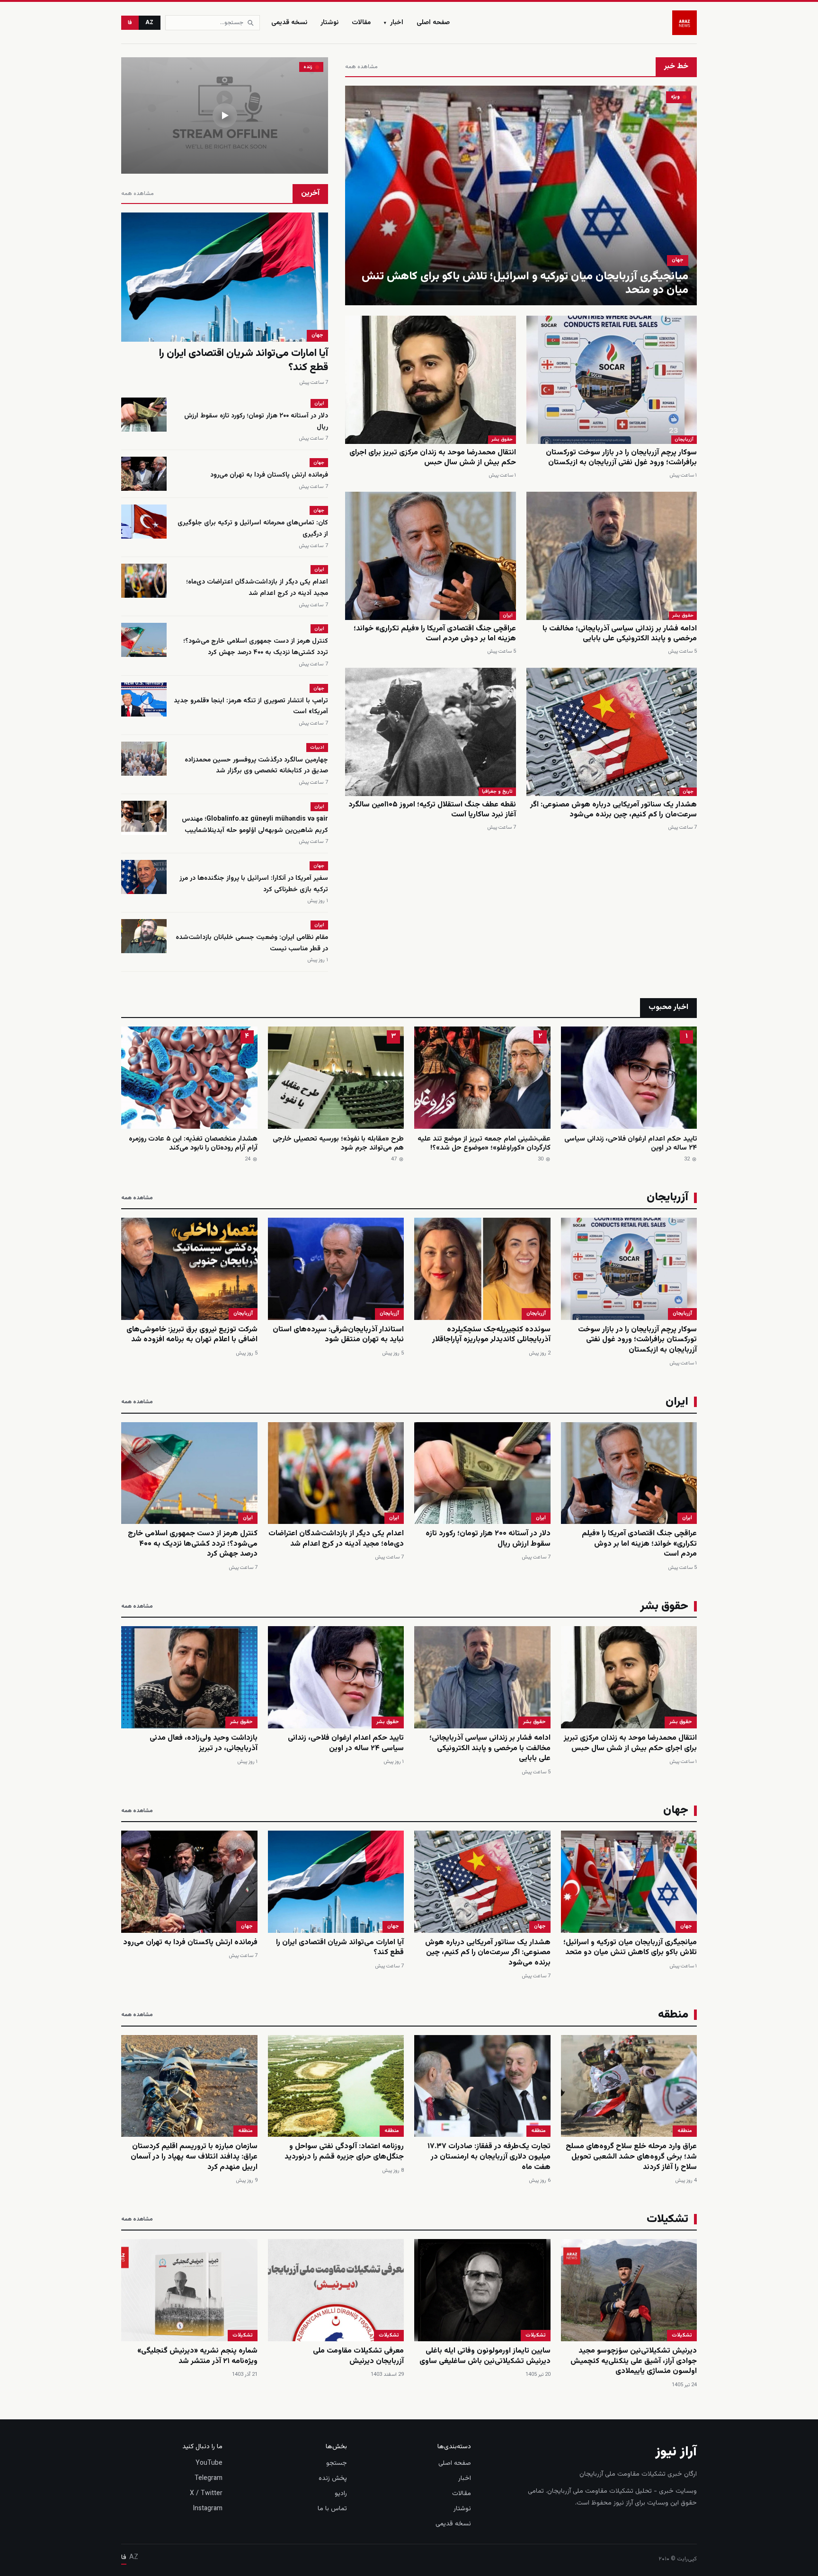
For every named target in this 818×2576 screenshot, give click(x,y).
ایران (508, 615)
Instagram (208, 2509)
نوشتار (329, 23)
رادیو (341, 2494)
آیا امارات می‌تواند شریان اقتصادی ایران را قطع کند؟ (244, 360)
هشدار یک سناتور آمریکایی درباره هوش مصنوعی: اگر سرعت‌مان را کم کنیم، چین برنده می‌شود (613, 810)
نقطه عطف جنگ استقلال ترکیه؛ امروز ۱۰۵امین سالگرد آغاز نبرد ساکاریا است (432, 810)
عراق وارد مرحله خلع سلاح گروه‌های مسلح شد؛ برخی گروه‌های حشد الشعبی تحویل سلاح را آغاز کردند (631, 2157)
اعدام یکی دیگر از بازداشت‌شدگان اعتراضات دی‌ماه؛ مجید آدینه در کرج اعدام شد (257, 588)
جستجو (337, 2463)
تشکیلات (682, 2335)
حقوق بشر (502, 439)
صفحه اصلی (433, 23)
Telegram (209, 2479)
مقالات (361, 23)
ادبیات (317, 748)
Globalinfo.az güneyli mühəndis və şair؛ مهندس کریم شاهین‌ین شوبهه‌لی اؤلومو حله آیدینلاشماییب (255, 825)
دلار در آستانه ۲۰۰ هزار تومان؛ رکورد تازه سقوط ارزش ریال (488, 1539)
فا (130, 23)
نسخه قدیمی (289, 23)
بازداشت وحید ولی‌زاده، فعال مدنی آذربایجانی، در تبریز (204, 1743)
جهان (678, 260)
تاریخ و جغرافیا (497, 792)
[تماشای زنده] (225, 115)
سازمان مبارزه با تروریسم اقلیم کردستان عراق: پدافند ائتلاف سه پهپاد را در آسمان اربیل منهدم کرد (194, 2157)
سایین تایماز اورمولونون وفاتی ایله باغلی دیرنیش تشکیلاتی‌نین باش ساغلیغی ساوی (485, 2356)
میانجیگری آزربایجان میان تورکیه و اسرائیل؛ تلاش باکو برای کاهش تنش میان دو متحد (525, 283)
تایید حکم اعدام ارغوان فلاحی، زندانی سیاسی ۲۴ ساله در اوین (631, 1144)
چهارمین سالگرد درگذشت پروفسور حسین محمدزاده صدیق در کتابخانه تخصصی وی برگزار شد (256, 766)
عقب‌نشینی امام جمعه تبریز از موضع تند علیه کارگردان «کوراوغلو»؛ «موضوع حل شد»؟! (484, 1144)
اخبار (394, 23)
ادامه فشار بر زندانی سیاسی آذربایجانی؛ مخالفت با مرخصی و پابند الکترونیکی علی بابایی (620, 634)
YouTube (209, 2463)
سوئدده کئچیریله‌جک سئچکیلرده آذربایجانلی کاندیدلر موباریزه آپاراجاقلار (491, 1335)
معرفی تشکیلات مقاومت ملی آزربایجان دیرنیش (358, 2356)
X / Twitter (206, 2494)
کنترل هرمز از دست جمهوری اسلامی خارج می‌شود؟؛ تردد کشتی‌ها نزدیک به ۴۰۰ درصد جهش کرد (256, 647)
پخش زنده (333, 2479)
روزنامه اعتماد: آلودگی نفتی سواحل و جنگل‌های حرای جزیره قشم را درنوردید (344, 2152)
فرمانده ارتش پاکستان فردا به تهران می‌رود (269, 475)
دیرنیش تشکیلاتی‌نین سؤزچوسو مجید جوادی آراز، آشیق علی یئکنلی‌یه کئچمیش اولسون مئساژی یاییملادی (634, 2361)
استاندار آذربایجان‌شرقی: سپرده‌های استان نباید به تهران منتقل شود (338, 1335)
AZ (150, 23)
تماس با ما (332, 2509)
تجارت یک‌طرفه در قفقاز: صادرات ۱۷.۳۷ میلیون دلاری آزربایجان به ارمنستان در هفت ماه (489, 2157)
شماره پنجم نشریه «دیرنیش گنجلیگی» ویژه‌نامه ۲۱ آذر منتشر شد (197, 2356)
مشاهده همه (361, 67)
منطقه (685, 2131)
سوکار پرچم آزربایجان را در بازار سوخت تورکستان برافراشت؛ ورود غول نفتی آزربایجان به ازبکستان (621, 458)
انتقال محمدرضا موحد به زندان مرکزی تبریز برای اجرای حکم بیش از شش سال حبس (433, 458)
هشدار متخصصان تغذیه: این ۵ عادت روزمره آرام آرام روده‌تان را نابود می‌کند (193, 1144)
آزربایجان (684, 439)
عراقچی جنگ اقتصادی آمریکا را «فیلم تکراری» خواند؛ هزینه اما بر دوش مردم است (435, 634)
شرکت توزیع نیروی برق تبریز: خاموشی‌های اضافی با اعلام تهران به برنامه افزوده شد (192, 1335)
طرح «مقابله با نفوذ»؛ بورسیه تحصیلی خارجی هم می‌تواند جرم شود (338, 1144)
